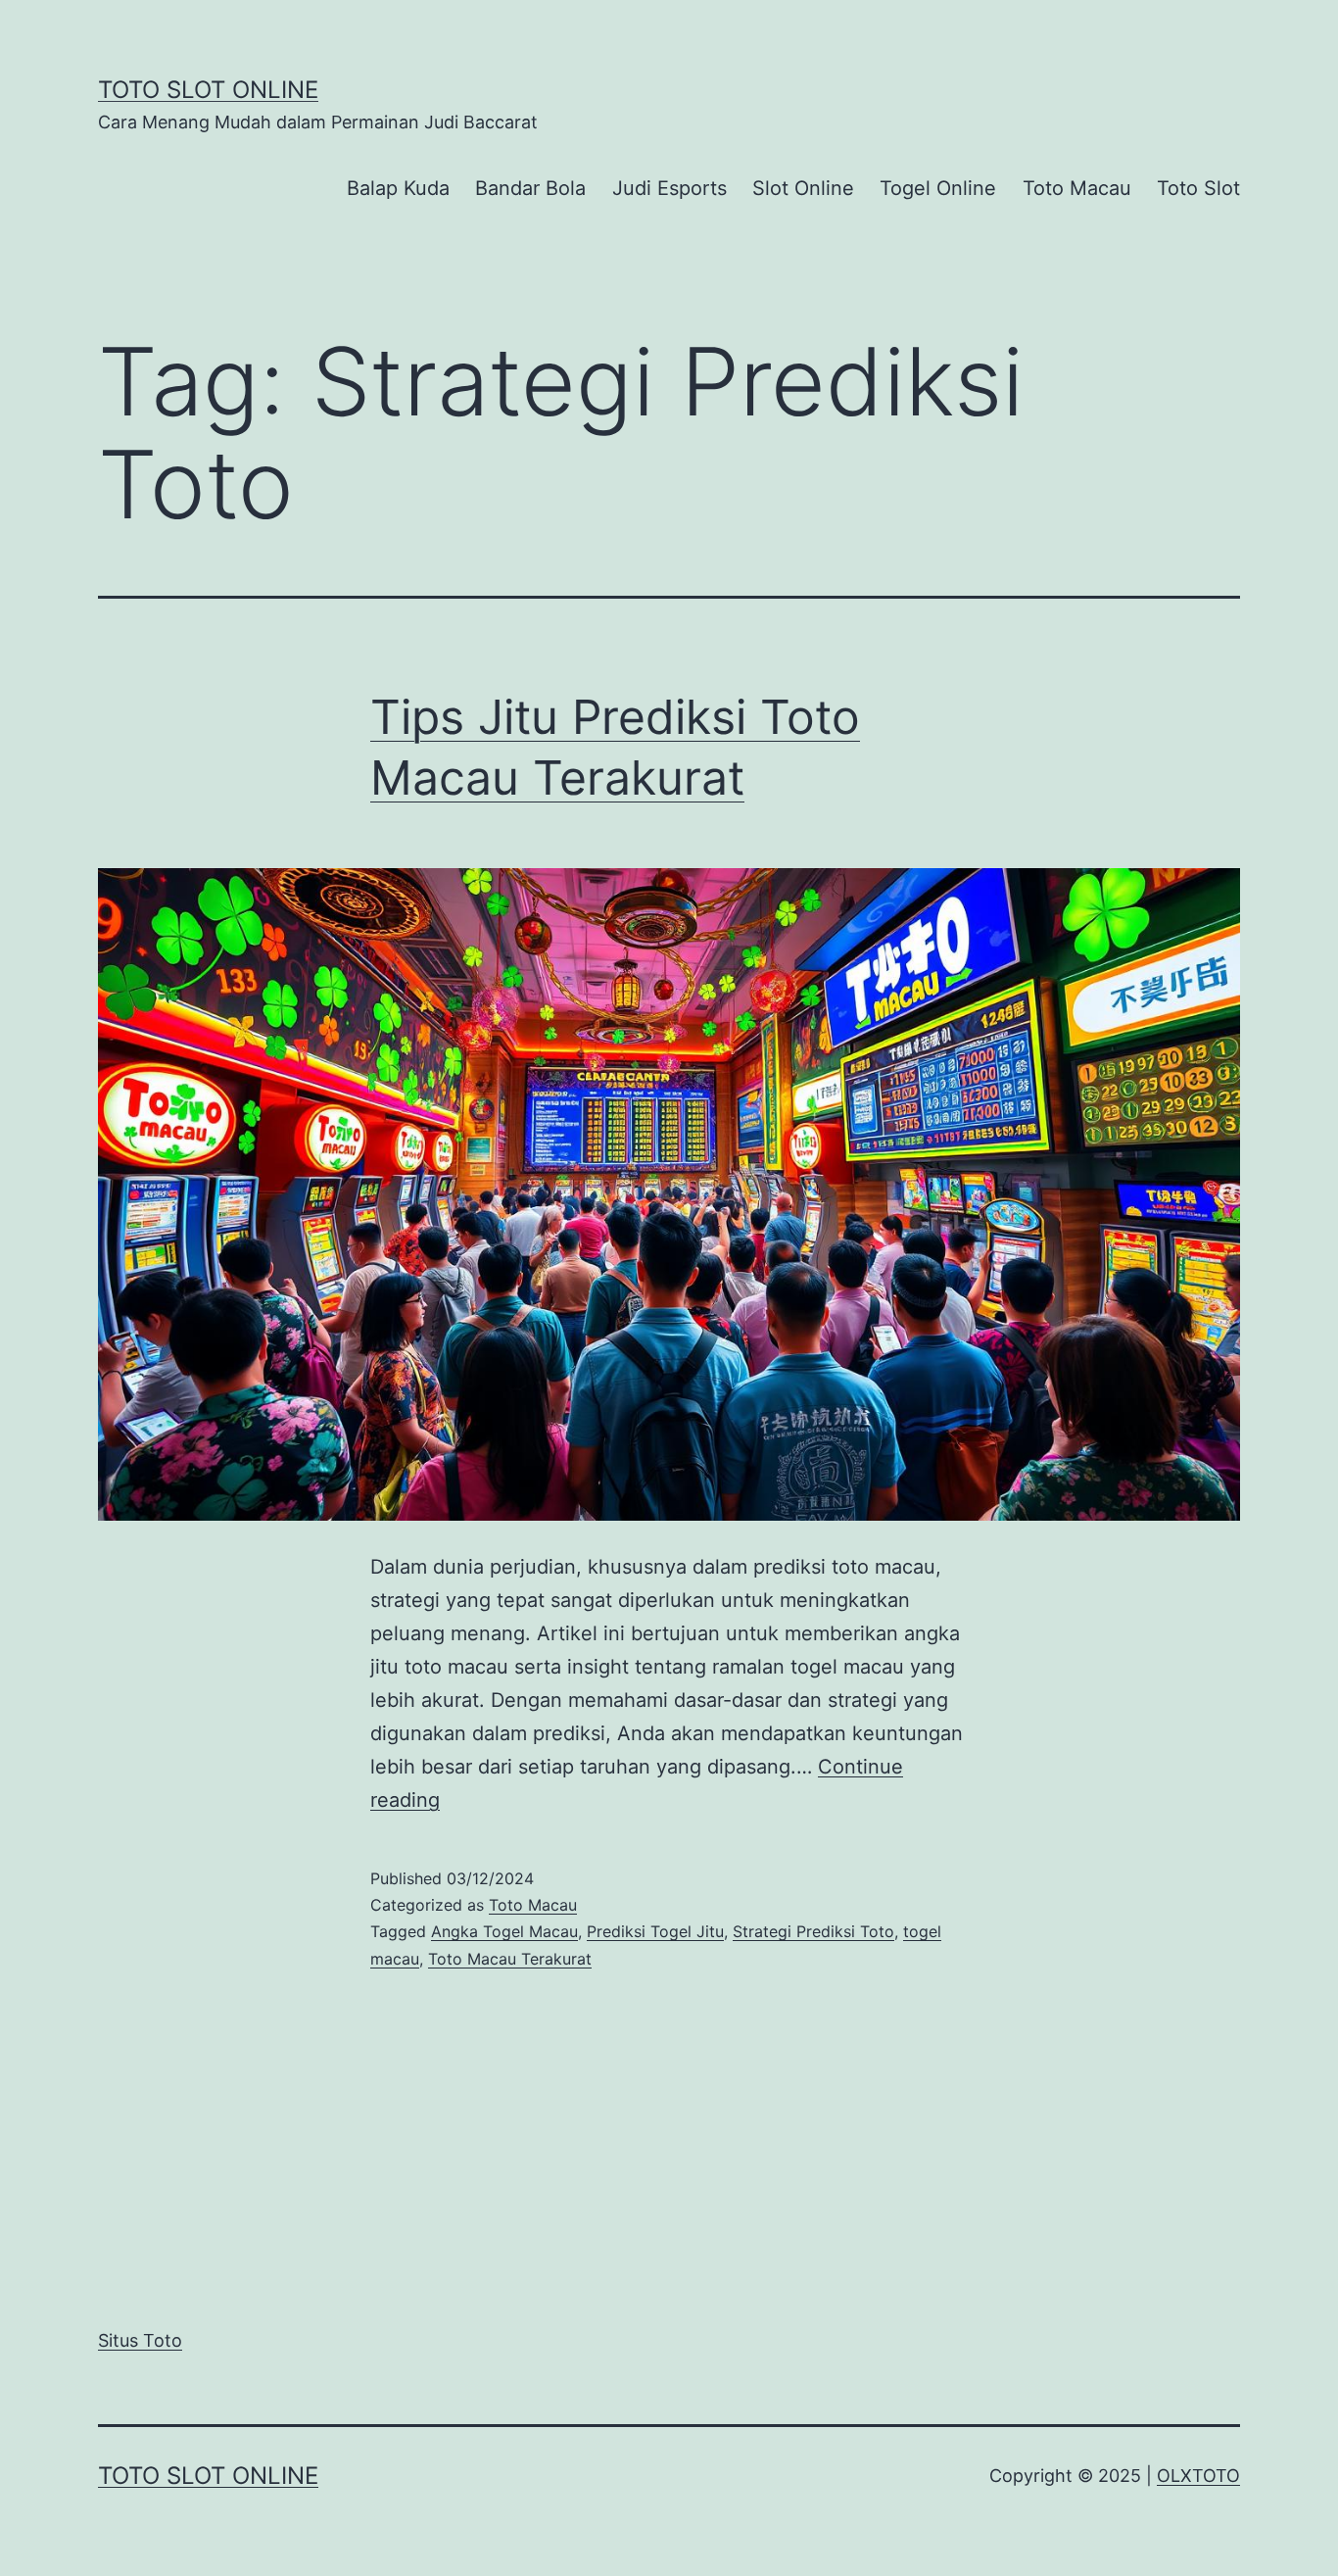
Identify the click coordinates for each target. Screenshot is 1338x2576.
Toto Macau (1077, 188)
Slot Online (803, 188)
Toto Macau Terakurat (510, 1959)
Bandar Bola (530, 188)
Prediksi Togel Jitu (655, 1931)
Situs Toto (140, 2340)
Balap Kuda (398, 188)
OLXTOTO (1198, 2476)
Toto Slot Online (208, 90)
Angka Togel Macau (504, 1931)
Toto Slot (1198, 188)
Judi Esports (669, 188)
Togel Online (938, 188)
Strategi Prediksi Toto (813, 1931)
